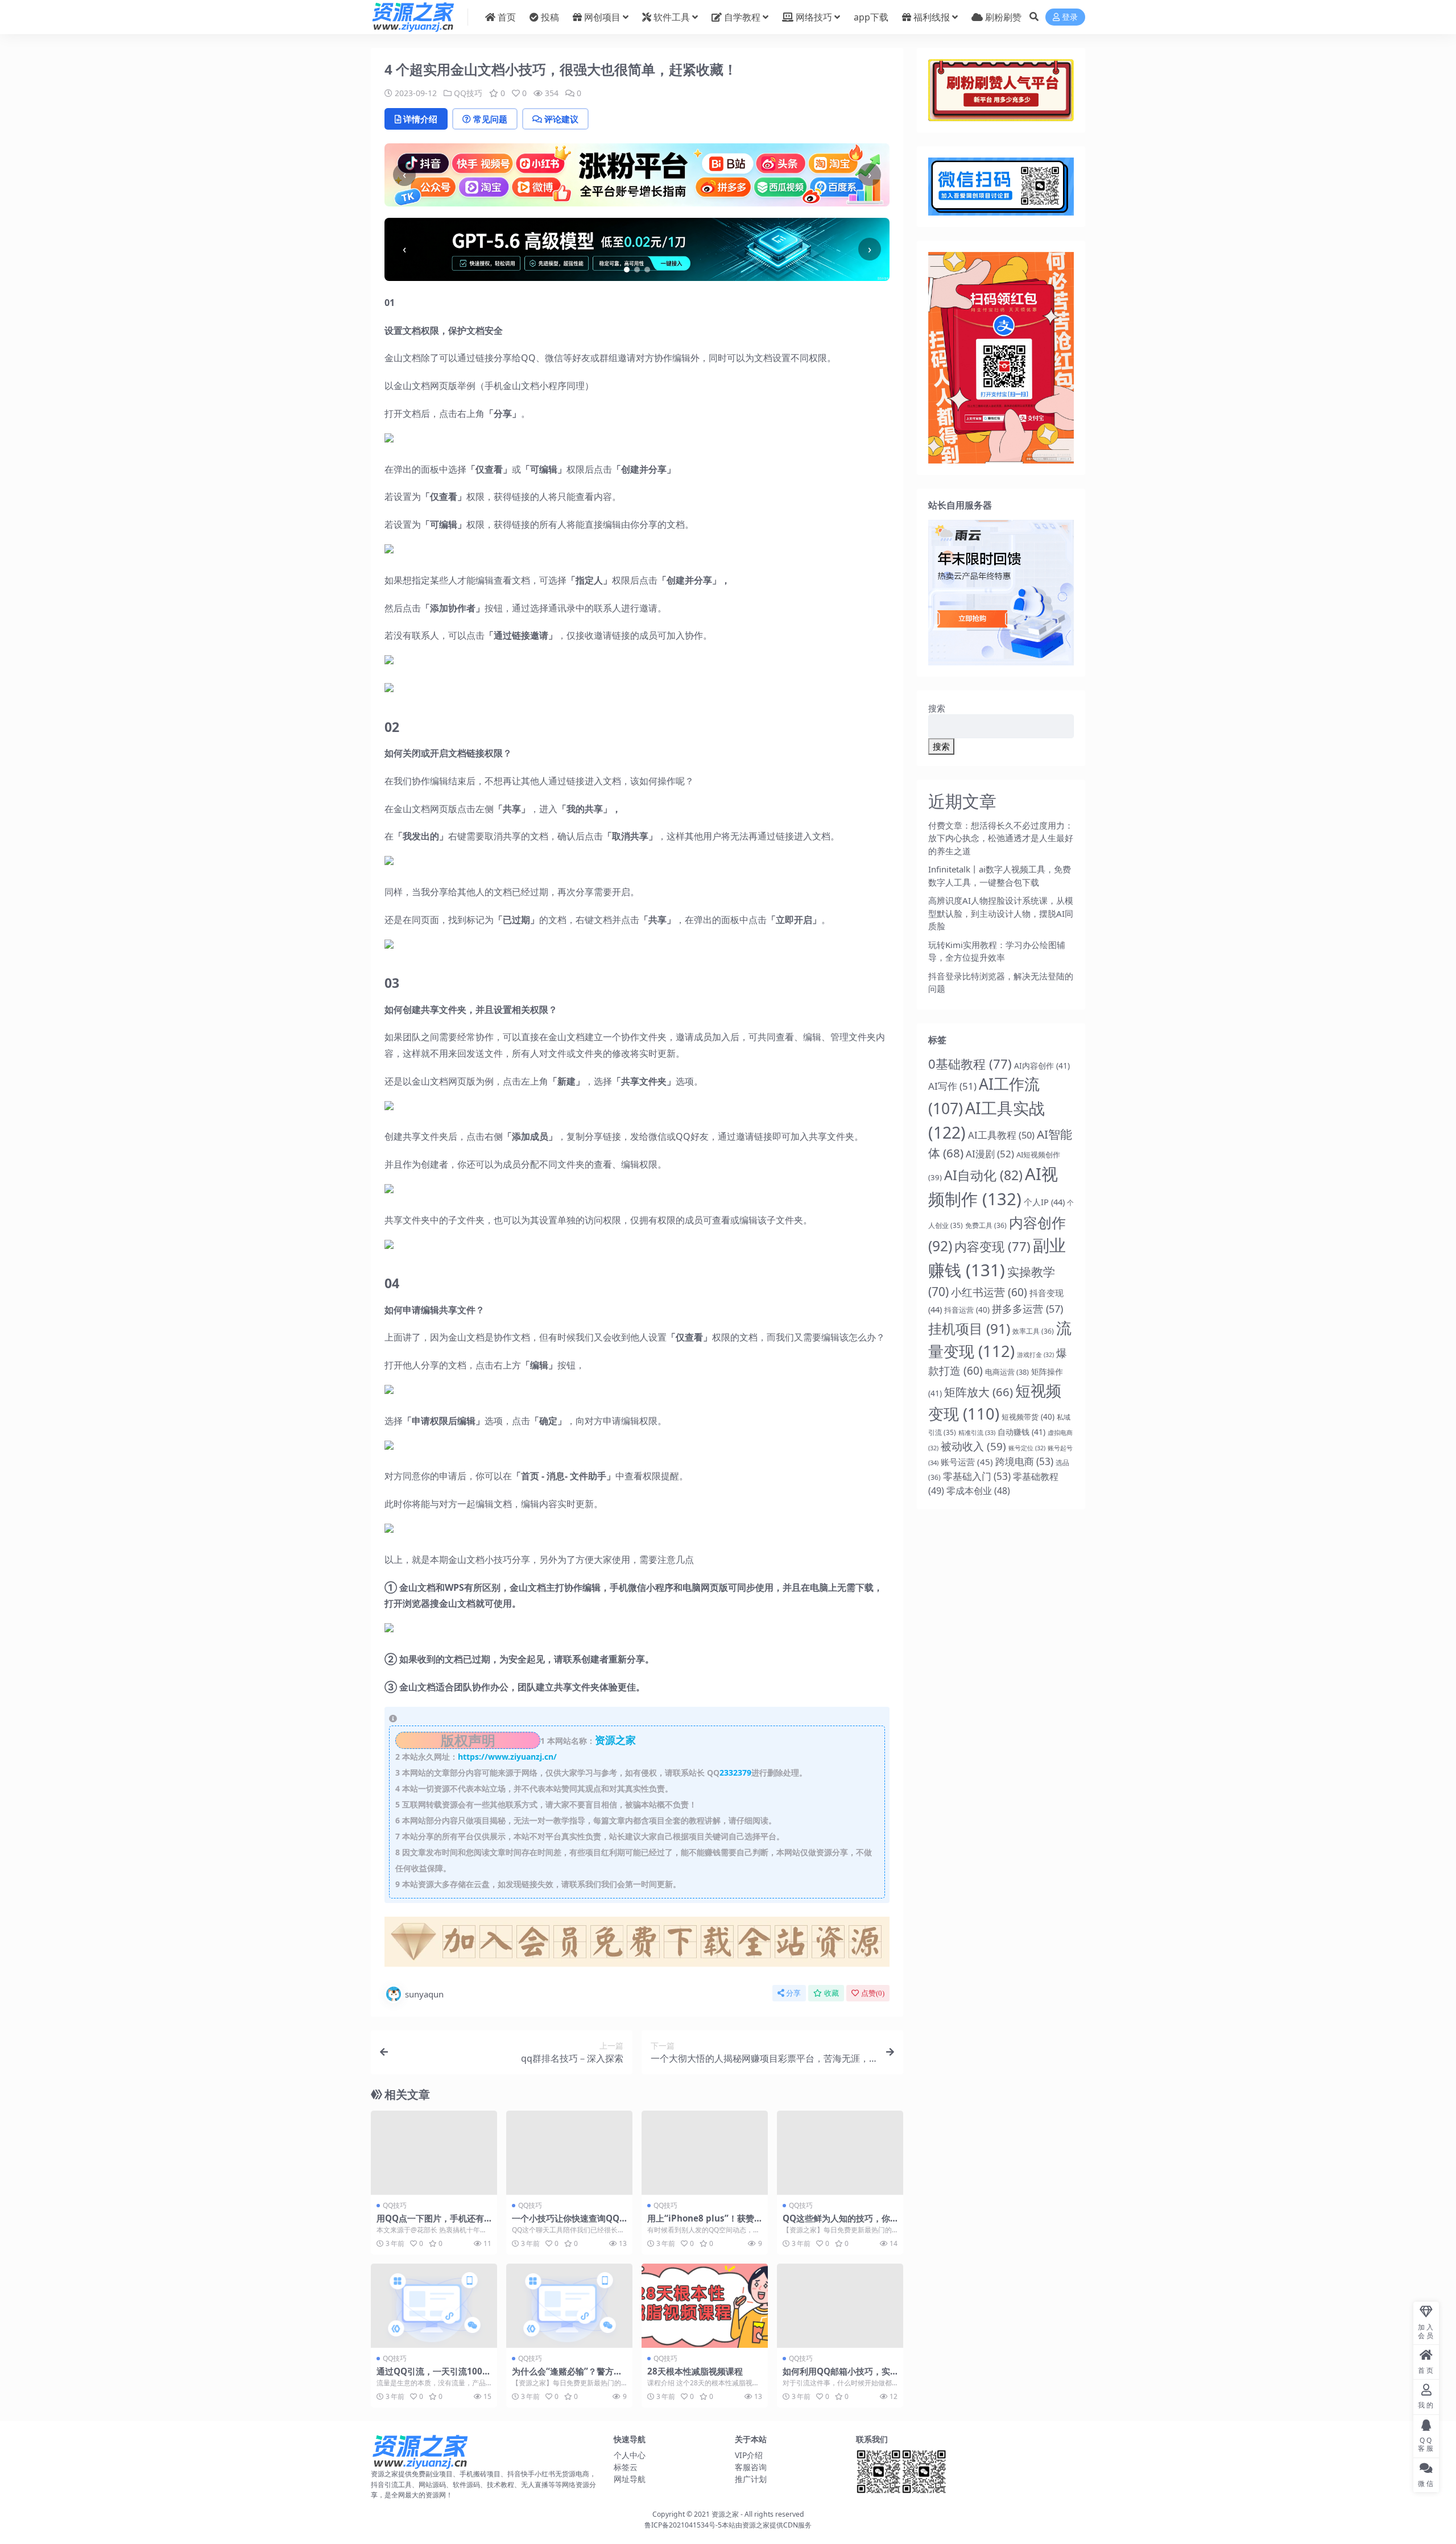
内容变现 (992, 1246)
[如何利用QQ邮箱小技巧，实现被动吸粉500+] (840, 2306)
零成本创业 (978, 1491)
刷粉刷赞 (1003, 17)
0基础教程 (970, 1064)
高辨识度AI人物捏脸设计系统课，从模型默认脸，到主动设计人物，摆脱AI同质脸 (1001, 913)
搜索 (937, 708)
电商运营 (1007, 1372)
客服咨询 (751, 2467)
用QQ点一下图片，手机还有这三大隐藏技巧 (430, 2223)
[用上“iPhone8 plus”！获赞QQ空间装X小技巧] (705, 2153)
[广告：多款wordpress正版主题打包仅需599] (637, 1945)
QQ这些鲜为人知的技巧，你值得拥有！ (836, 2223)
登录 (1070, 17)
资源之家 (725, 2514)
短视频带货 (1028, 1417)
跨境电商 (1024, 1461)
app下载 (871, 17)
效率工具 (1033, 1331)
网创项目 (602, 17)
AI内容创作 (1042, 1066)
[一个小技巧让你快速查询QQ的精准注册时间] (569, 2153)
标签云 (626, 2467)
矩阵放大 (979, 1392)
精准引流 (977, 1432)
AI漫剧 (990, 1154)
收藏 (832, 1993)
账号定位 (1027, 1448)
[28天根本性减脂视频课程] (705, 2306)
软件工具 (672, 17)
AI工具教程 (1001, 1135)
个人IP (1044, 1202)
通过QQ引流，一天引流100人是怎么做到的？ (434, 2376)
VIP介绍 (749, 2455)
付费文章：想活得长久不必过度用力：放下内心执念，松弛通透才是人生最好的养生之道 (1001, 838)
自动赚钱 (1021, 1432)
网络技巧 (814, 17)
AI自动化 (983, 1175)
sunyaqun (424, 1994)
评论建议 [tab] (561, 119)
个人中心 (630, 2455)
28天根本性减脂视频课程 (695, 2371)
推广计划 (751, 2479)
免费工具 (986, 1225)
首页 (507, 17)
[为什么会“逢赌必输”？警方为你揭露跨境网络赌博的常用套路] (569, 2306)
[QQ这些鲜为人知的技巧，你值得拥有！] (840, 2153)
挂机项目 (969, 1328)
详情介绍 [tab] (420, 119)
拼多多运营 (1027, 1309)
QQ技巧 (468, 93)
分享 (793, 1993)
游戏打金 (1035, 1355)
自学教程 (742, 17)
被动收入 (973, 1446)
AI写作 (952, 1086)
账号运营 (967, 1462)
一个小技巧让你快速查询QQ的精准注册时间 (566, 2223)
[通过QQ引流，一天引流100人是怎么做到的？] (434, 2306)
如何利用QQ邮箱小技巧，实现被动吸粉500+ (836, 2376)
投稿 (550, 17)
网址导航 (630, 2479)
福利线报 (932, 17)
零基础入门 (977, 1476)
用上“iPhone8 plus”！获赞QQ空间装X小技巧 (704, 2223)
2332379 (735, 1772)
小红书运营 (989, 1292)
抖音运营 (967, 1310)
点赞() (873, 1993)
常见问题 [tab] (490, 119)
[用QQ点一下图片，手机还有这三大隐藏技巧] (434, 2153)
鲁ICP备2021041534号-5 (683, 2525)
